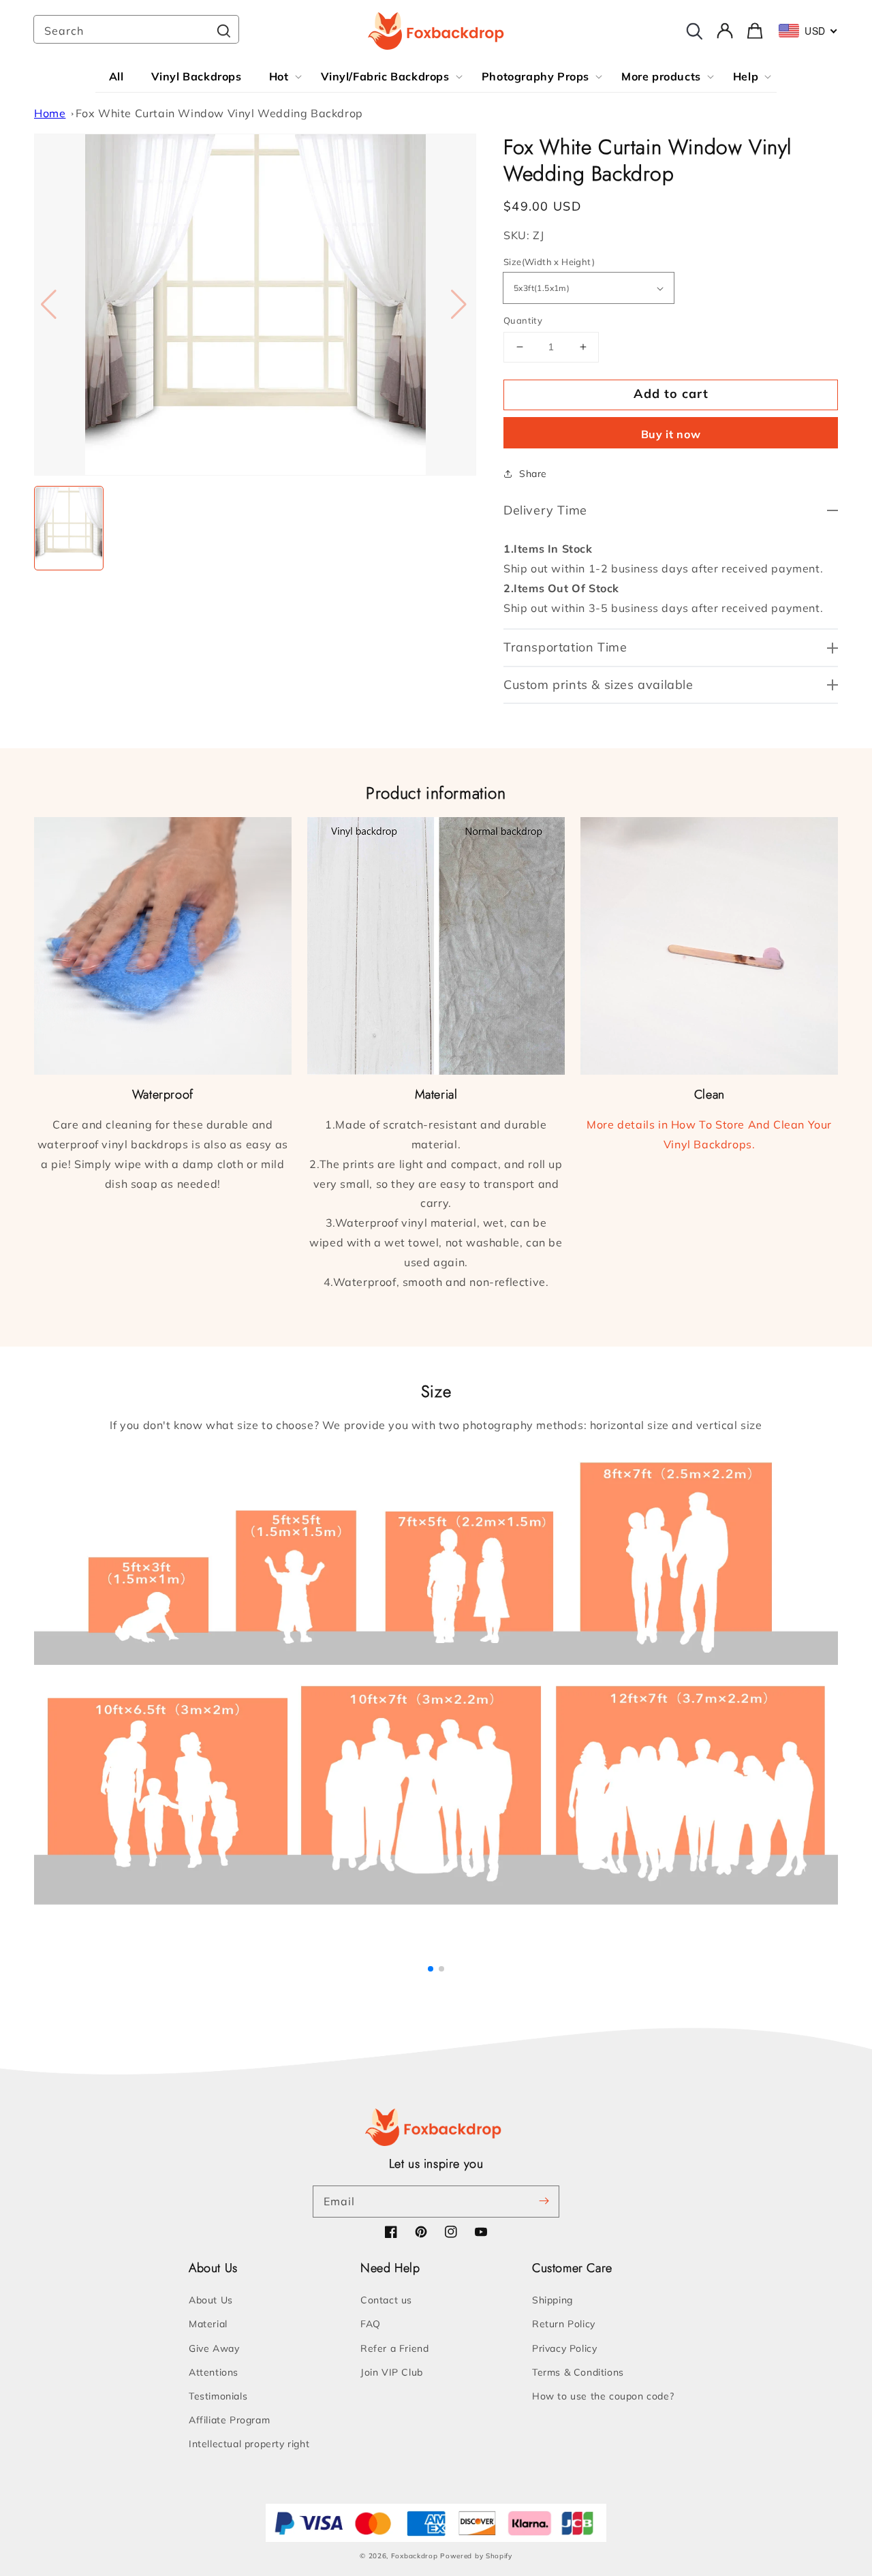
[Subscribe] (544, 2201)
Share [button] (533, 474)
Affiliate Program (229, 2420)
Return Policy (564, 2324)
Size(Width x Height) (549, 262)
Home (50, 113)
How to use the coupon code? (603, 2396)
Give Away (214, 2348)
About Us (211, 2300)
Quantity (523, 320)
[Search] (223, 31)
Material (208, 2324)
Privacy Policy (564, 2348)
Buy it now (671, 434)
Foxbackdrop (415, 2556)
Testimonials (218, 2396)
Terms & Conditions (578, 2372)
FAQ (371, 2324)
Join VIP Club (392, 2372)
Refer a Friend (394, 2348)
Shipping (552, 2300)
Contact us (386, 2300)
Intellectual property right (249, 2444)
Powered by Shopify (476, 2556)
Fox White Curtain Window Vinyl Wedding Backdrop (219, 113)
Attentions (214, 2372)
